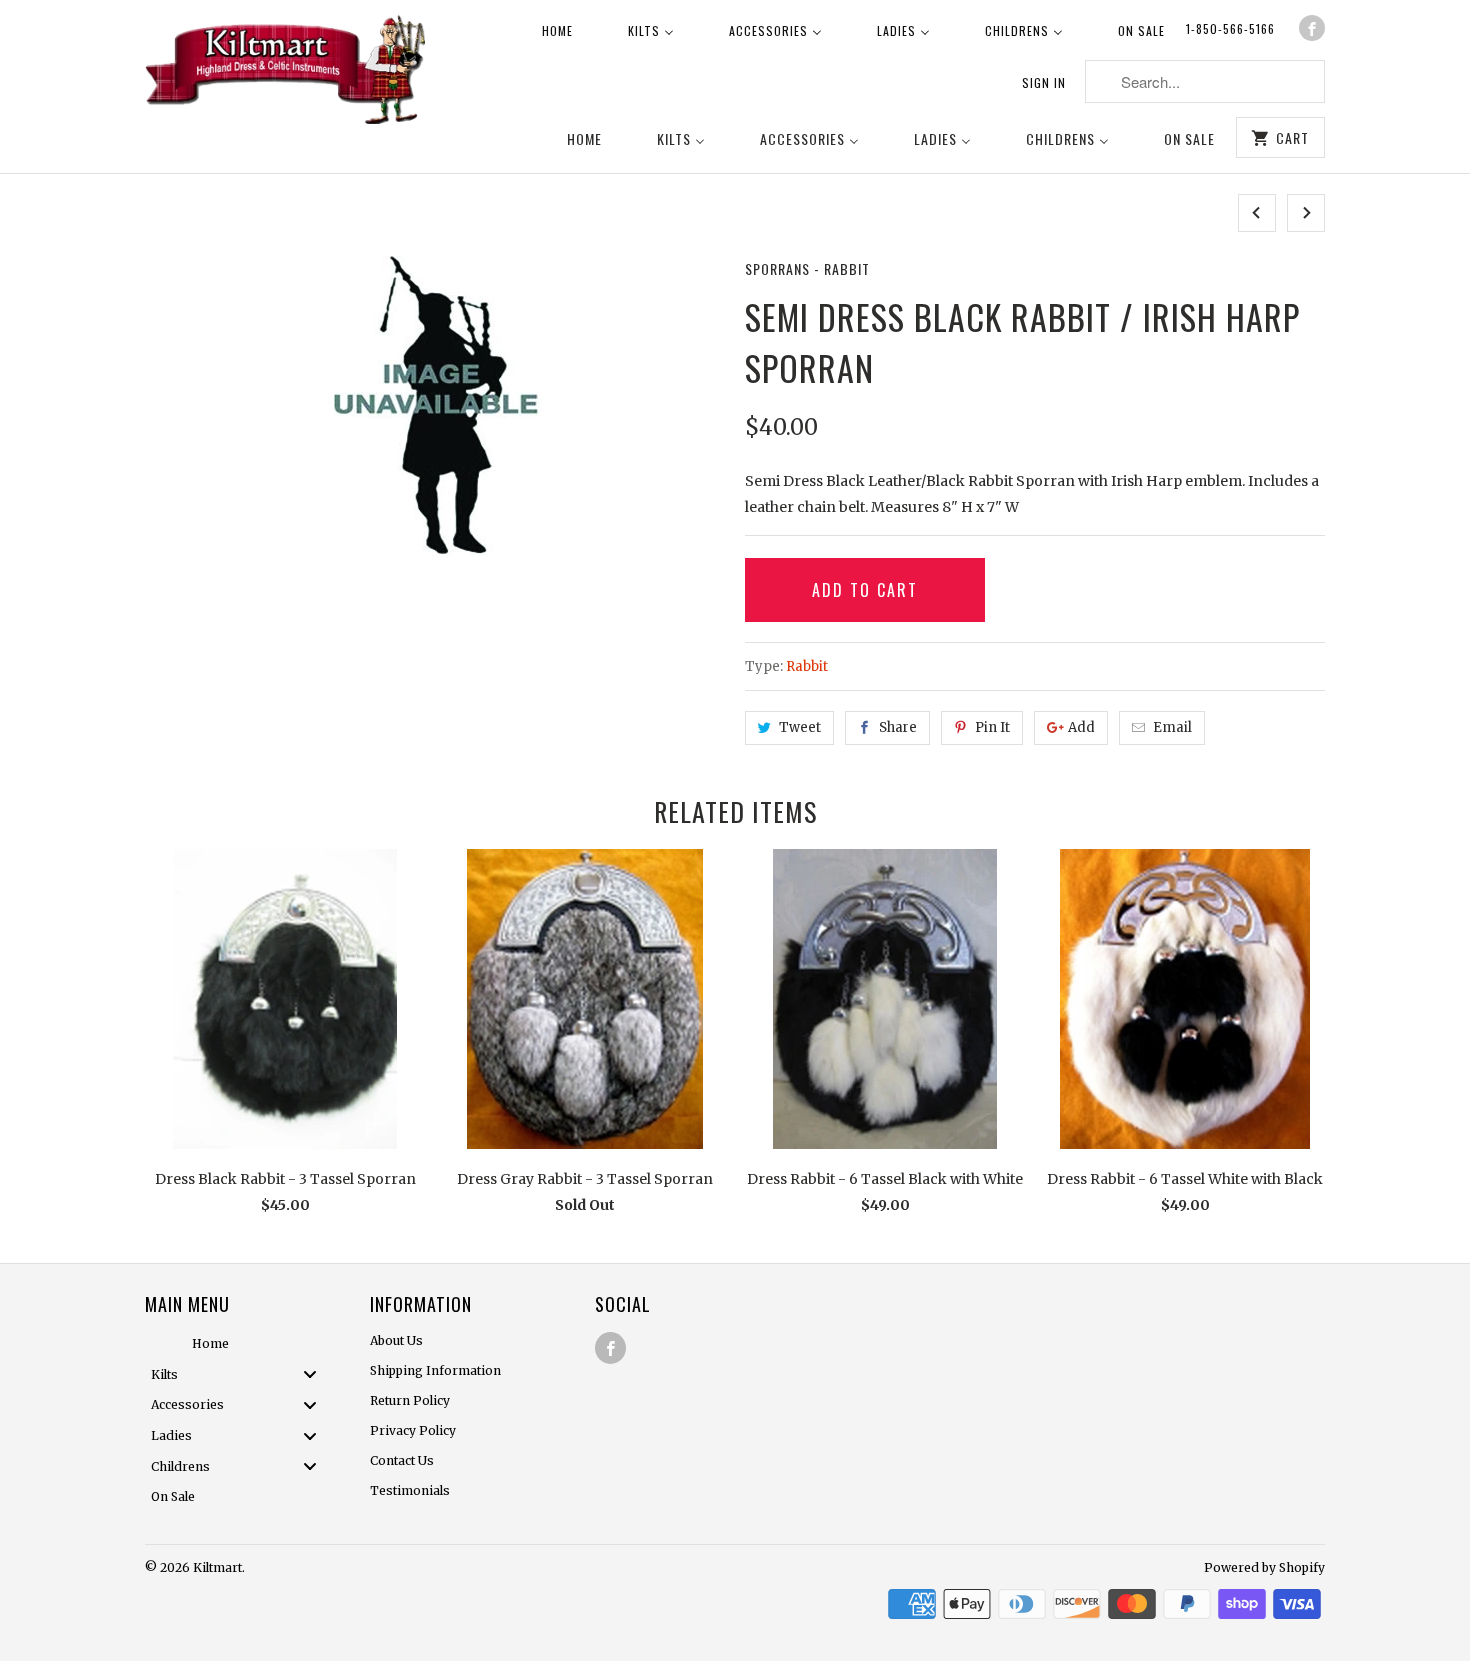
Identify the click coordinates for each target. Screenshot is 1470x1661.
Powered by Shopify (1264, 1567)
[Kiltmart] (285, 73)
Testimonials (410, 1490)
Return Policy (410, 1400)
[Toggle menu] (316, 1374)
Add (1081, 727)
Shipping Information (435, 1370)
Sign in (1044, 82)
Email (1172, 727)
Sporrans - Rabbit (807, 268)
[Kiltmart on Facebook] (1312, 28)
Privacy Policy (413, 1430)
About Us (396, 1340)
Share (898, 727)
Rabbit (807, 666)
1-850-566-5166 (1230, 28)
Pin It (992, 727)
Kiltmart (217, 1567)
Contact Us (402, 1460)
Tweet (800, 727)
